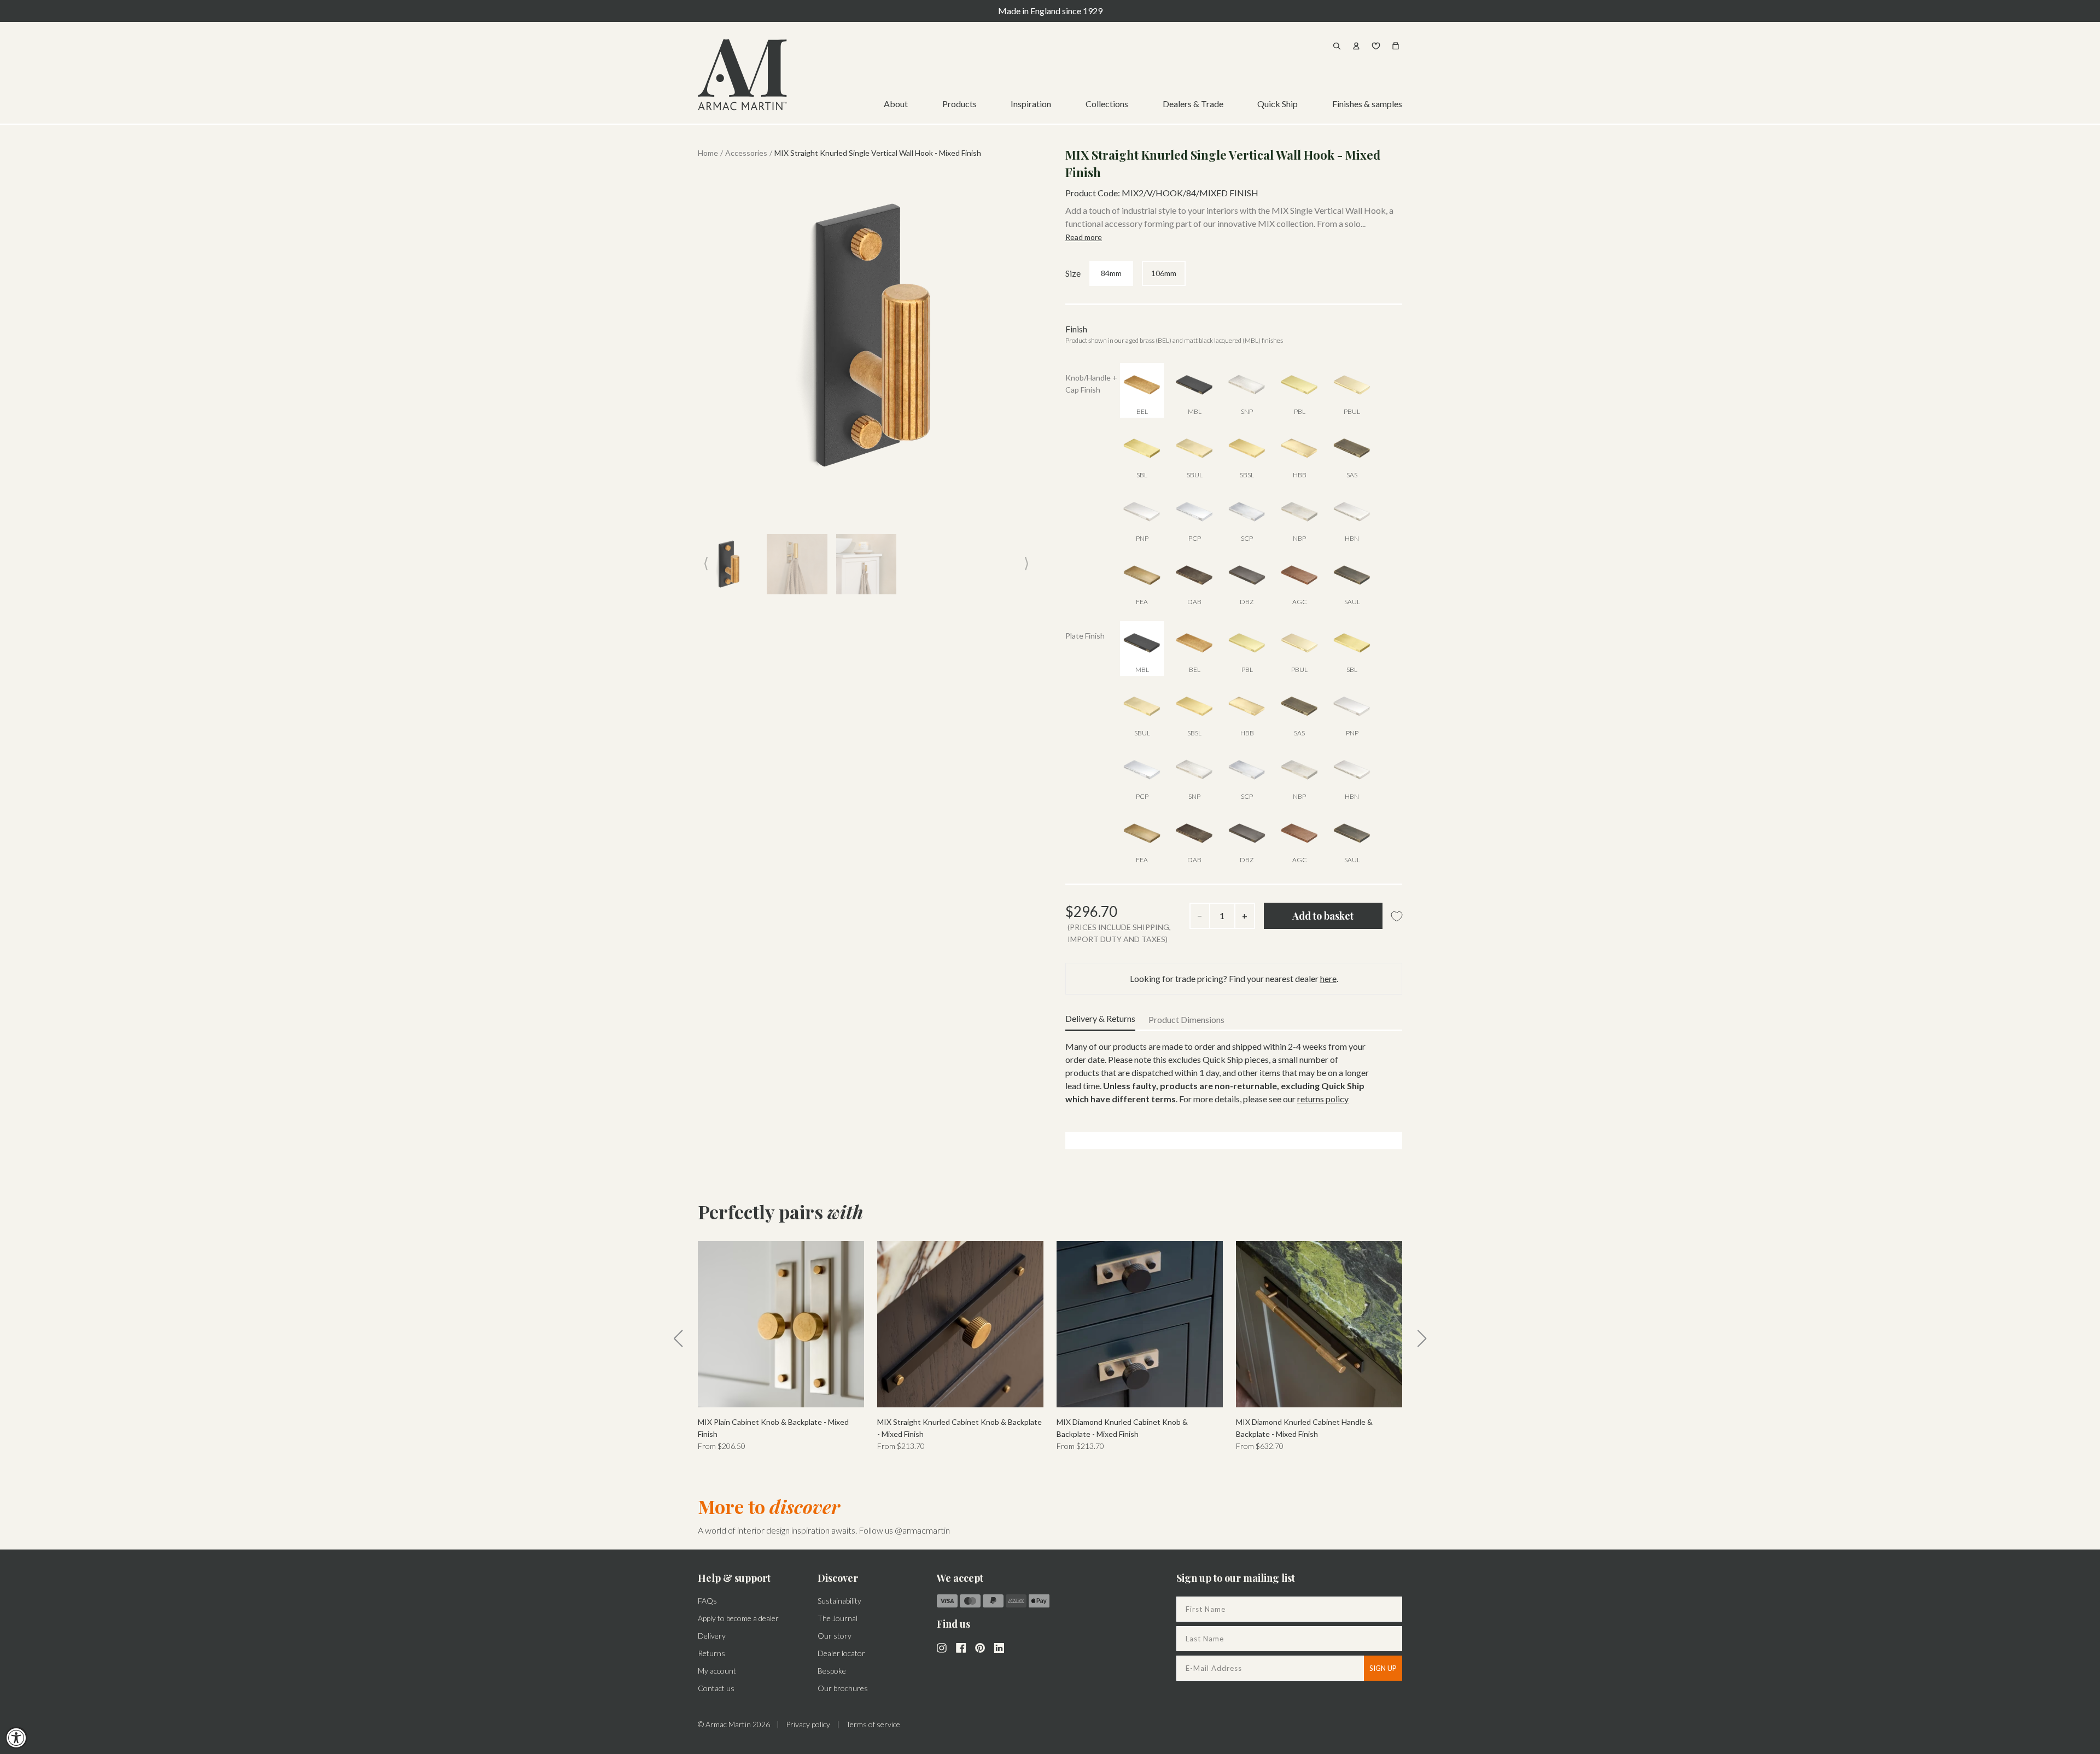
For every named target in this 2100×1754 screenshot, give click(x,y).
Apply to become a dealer (738, 1618)
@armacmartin (922, 1530)
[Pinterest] (980, 1647)
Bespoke (832, 1671)
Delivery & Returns (1100, 1018)
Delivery (712, 1636)
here (1328, 978)
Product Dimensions (1186, 1019)
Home (708, 153)
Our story (835, 1636)
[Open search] (1337, 46)
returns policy (1323, 1099)
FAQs (707, 1601)
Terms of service (873, 1724)
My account (717, 1671)
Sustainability (839, 1601)
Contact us (716, 1688)
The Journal (838, 1618)
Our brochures (843, 1688)
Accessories (746, 153)
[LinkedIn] (999, 1647)
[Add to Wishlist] (1397, 917)
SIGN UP (1383, 1668)
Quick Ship (1277, 104)
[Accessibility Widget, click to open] (16, 1738)
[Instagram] (942, 1647)
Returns (711, 1653)
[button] (678, 1338)
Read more (1084, 237)
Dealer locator (841, 1653)
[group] (781, 1347)
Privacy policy (808, 1724)
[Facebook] (961, 1647)
